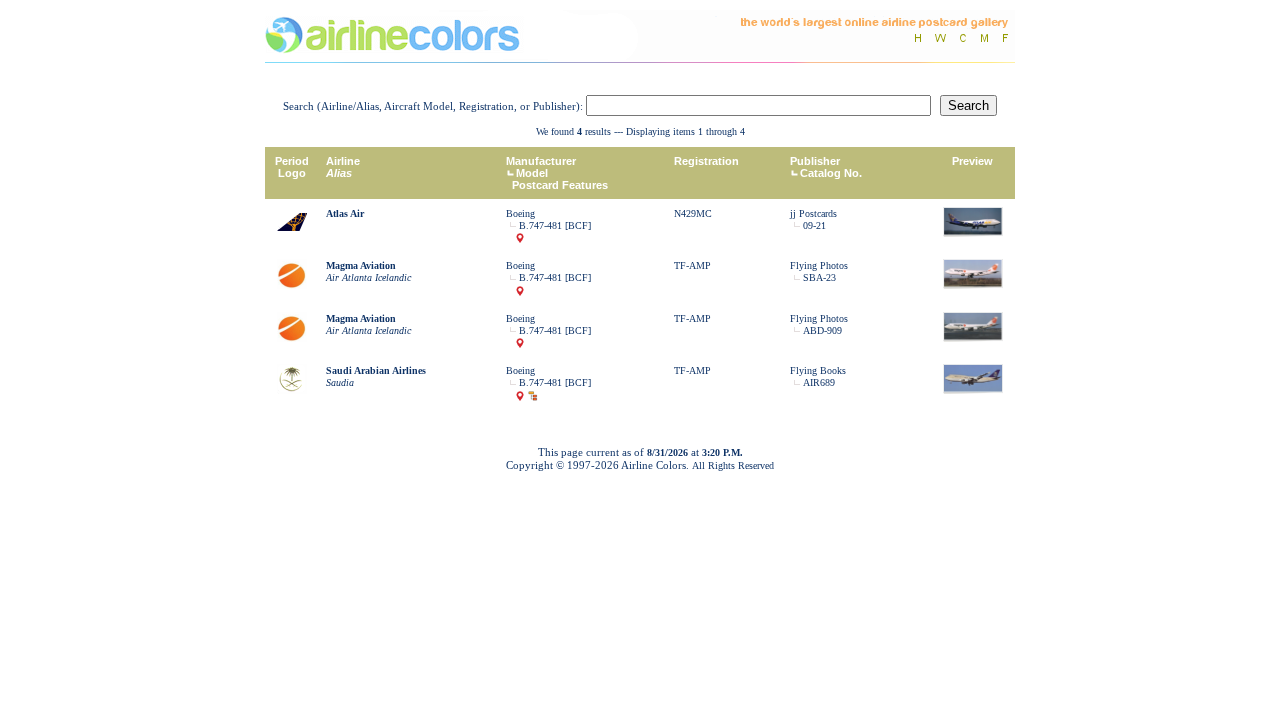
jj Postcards (813, 213)
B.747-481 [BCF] (555, 225)
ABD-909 (822, 330)
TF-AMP (692, 265)
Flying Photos (819, 265)
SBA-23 (819, 277)
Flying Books (818, 370)
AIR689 (819, 382)
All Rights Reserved (733, 465)
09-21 (814, 225)
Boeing (520, 213)
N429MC (693, 213)
